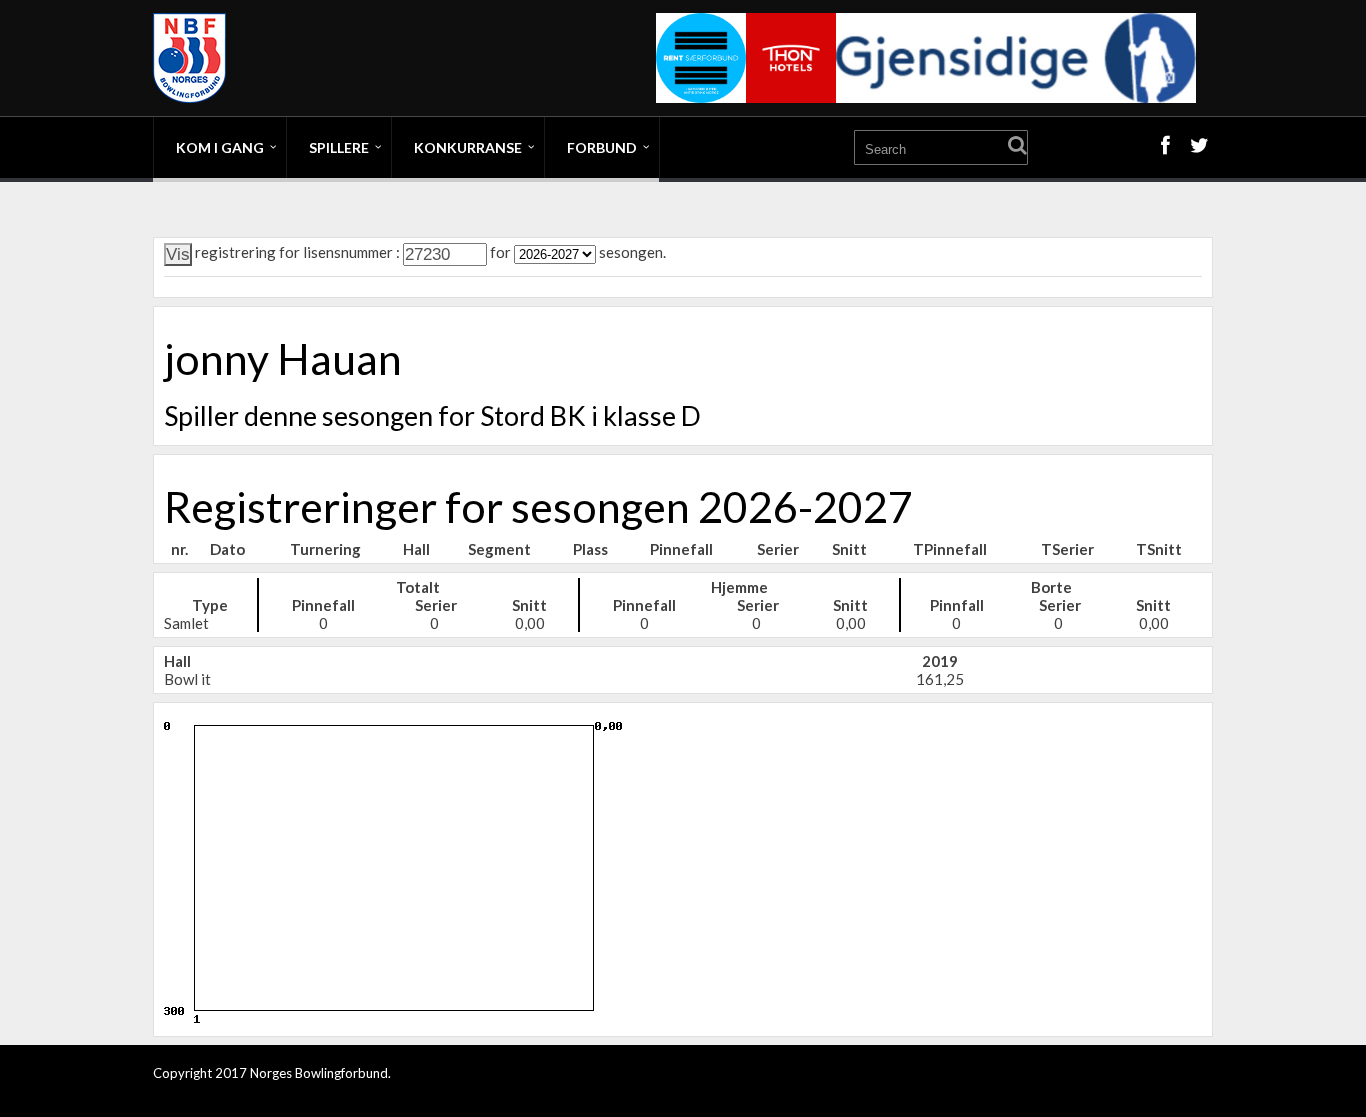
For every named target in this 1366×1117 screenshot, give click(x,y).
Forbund (602, 147)
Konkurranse (468, 147)
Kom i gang (220, 147)
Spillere (339, 147)
